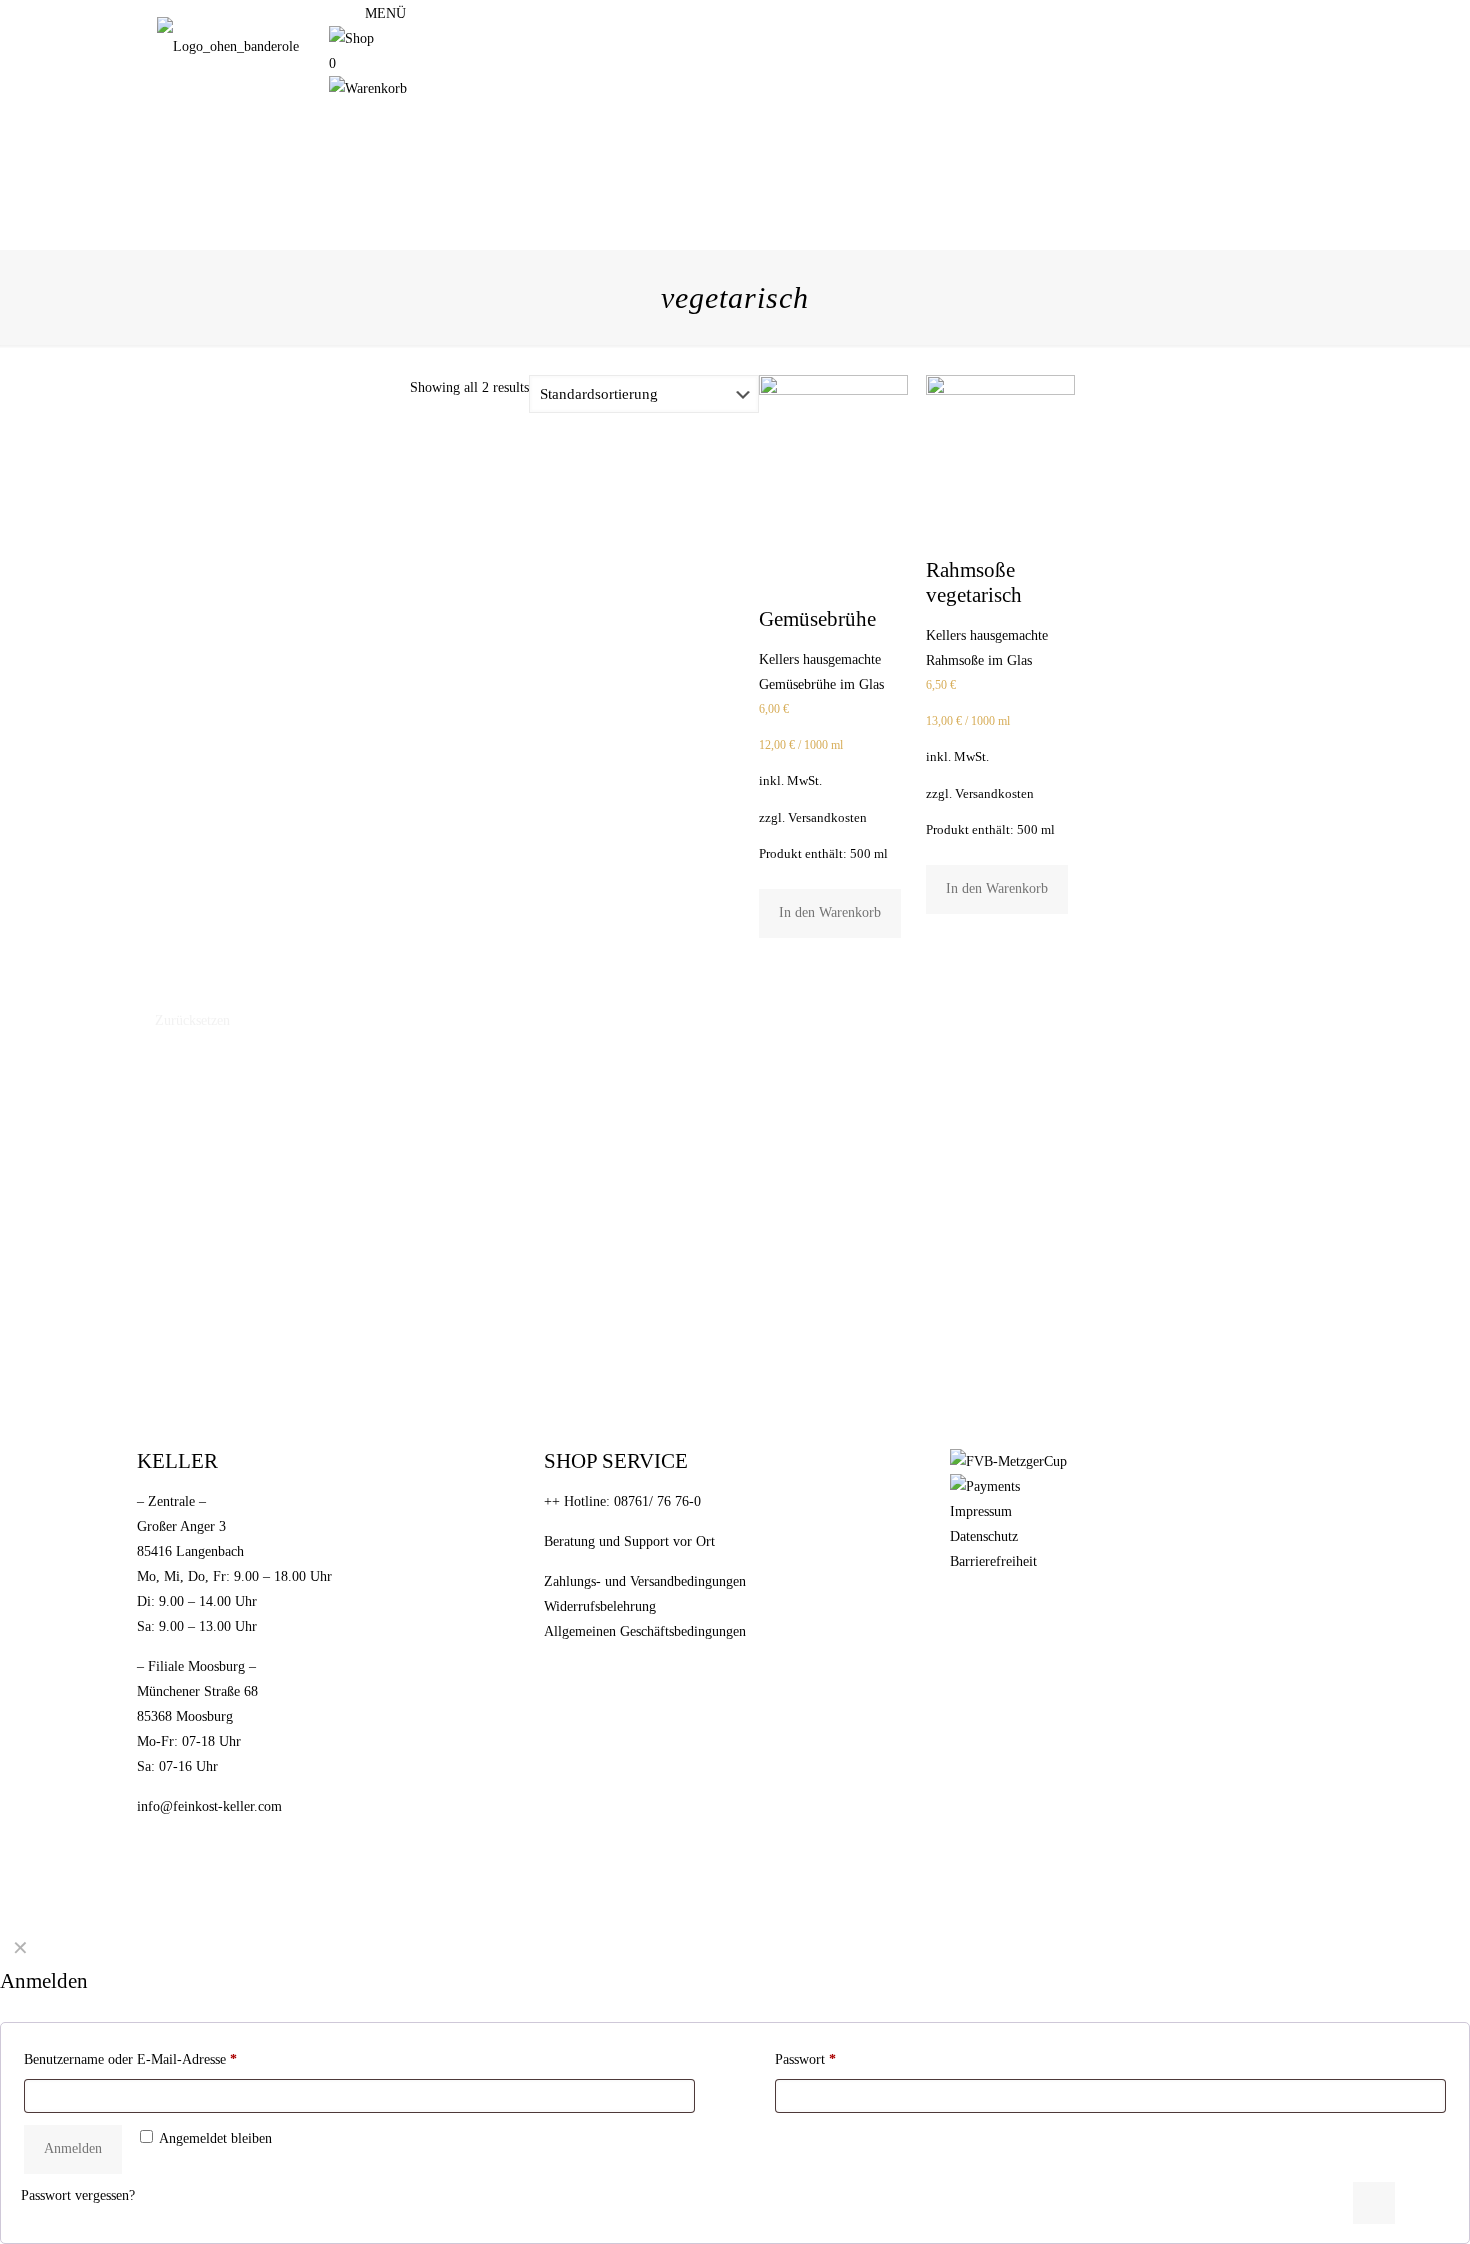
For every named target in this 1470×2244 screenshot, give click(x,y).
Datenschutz (984, 1536)
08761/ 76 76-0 (657, 1501)
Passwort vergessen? (78, 2195)
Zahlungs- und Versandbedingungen (645, 1581)
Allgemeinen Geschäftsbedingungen (645, 1631)
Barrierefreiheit (993, 1561)
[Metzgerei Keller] (228, 46)
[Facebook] (354, 13)
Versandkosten (827, 818)
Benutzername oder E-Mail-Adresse (130, 2059)
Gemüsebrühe (817, 619)
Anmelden (73, 2148)
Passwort (805, 2059)
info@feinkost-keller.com (209, 1806)
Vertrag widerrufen (641, 1671)
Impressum (981, 1511)
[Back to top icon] (1374, 2203)
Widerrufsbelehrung (600, 1606)
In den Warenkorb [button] (830, 912)
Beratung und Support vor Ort (629, 1541)
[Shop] (351, 38)
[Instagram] (336, 13)
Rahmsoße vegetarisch (974, 582)
